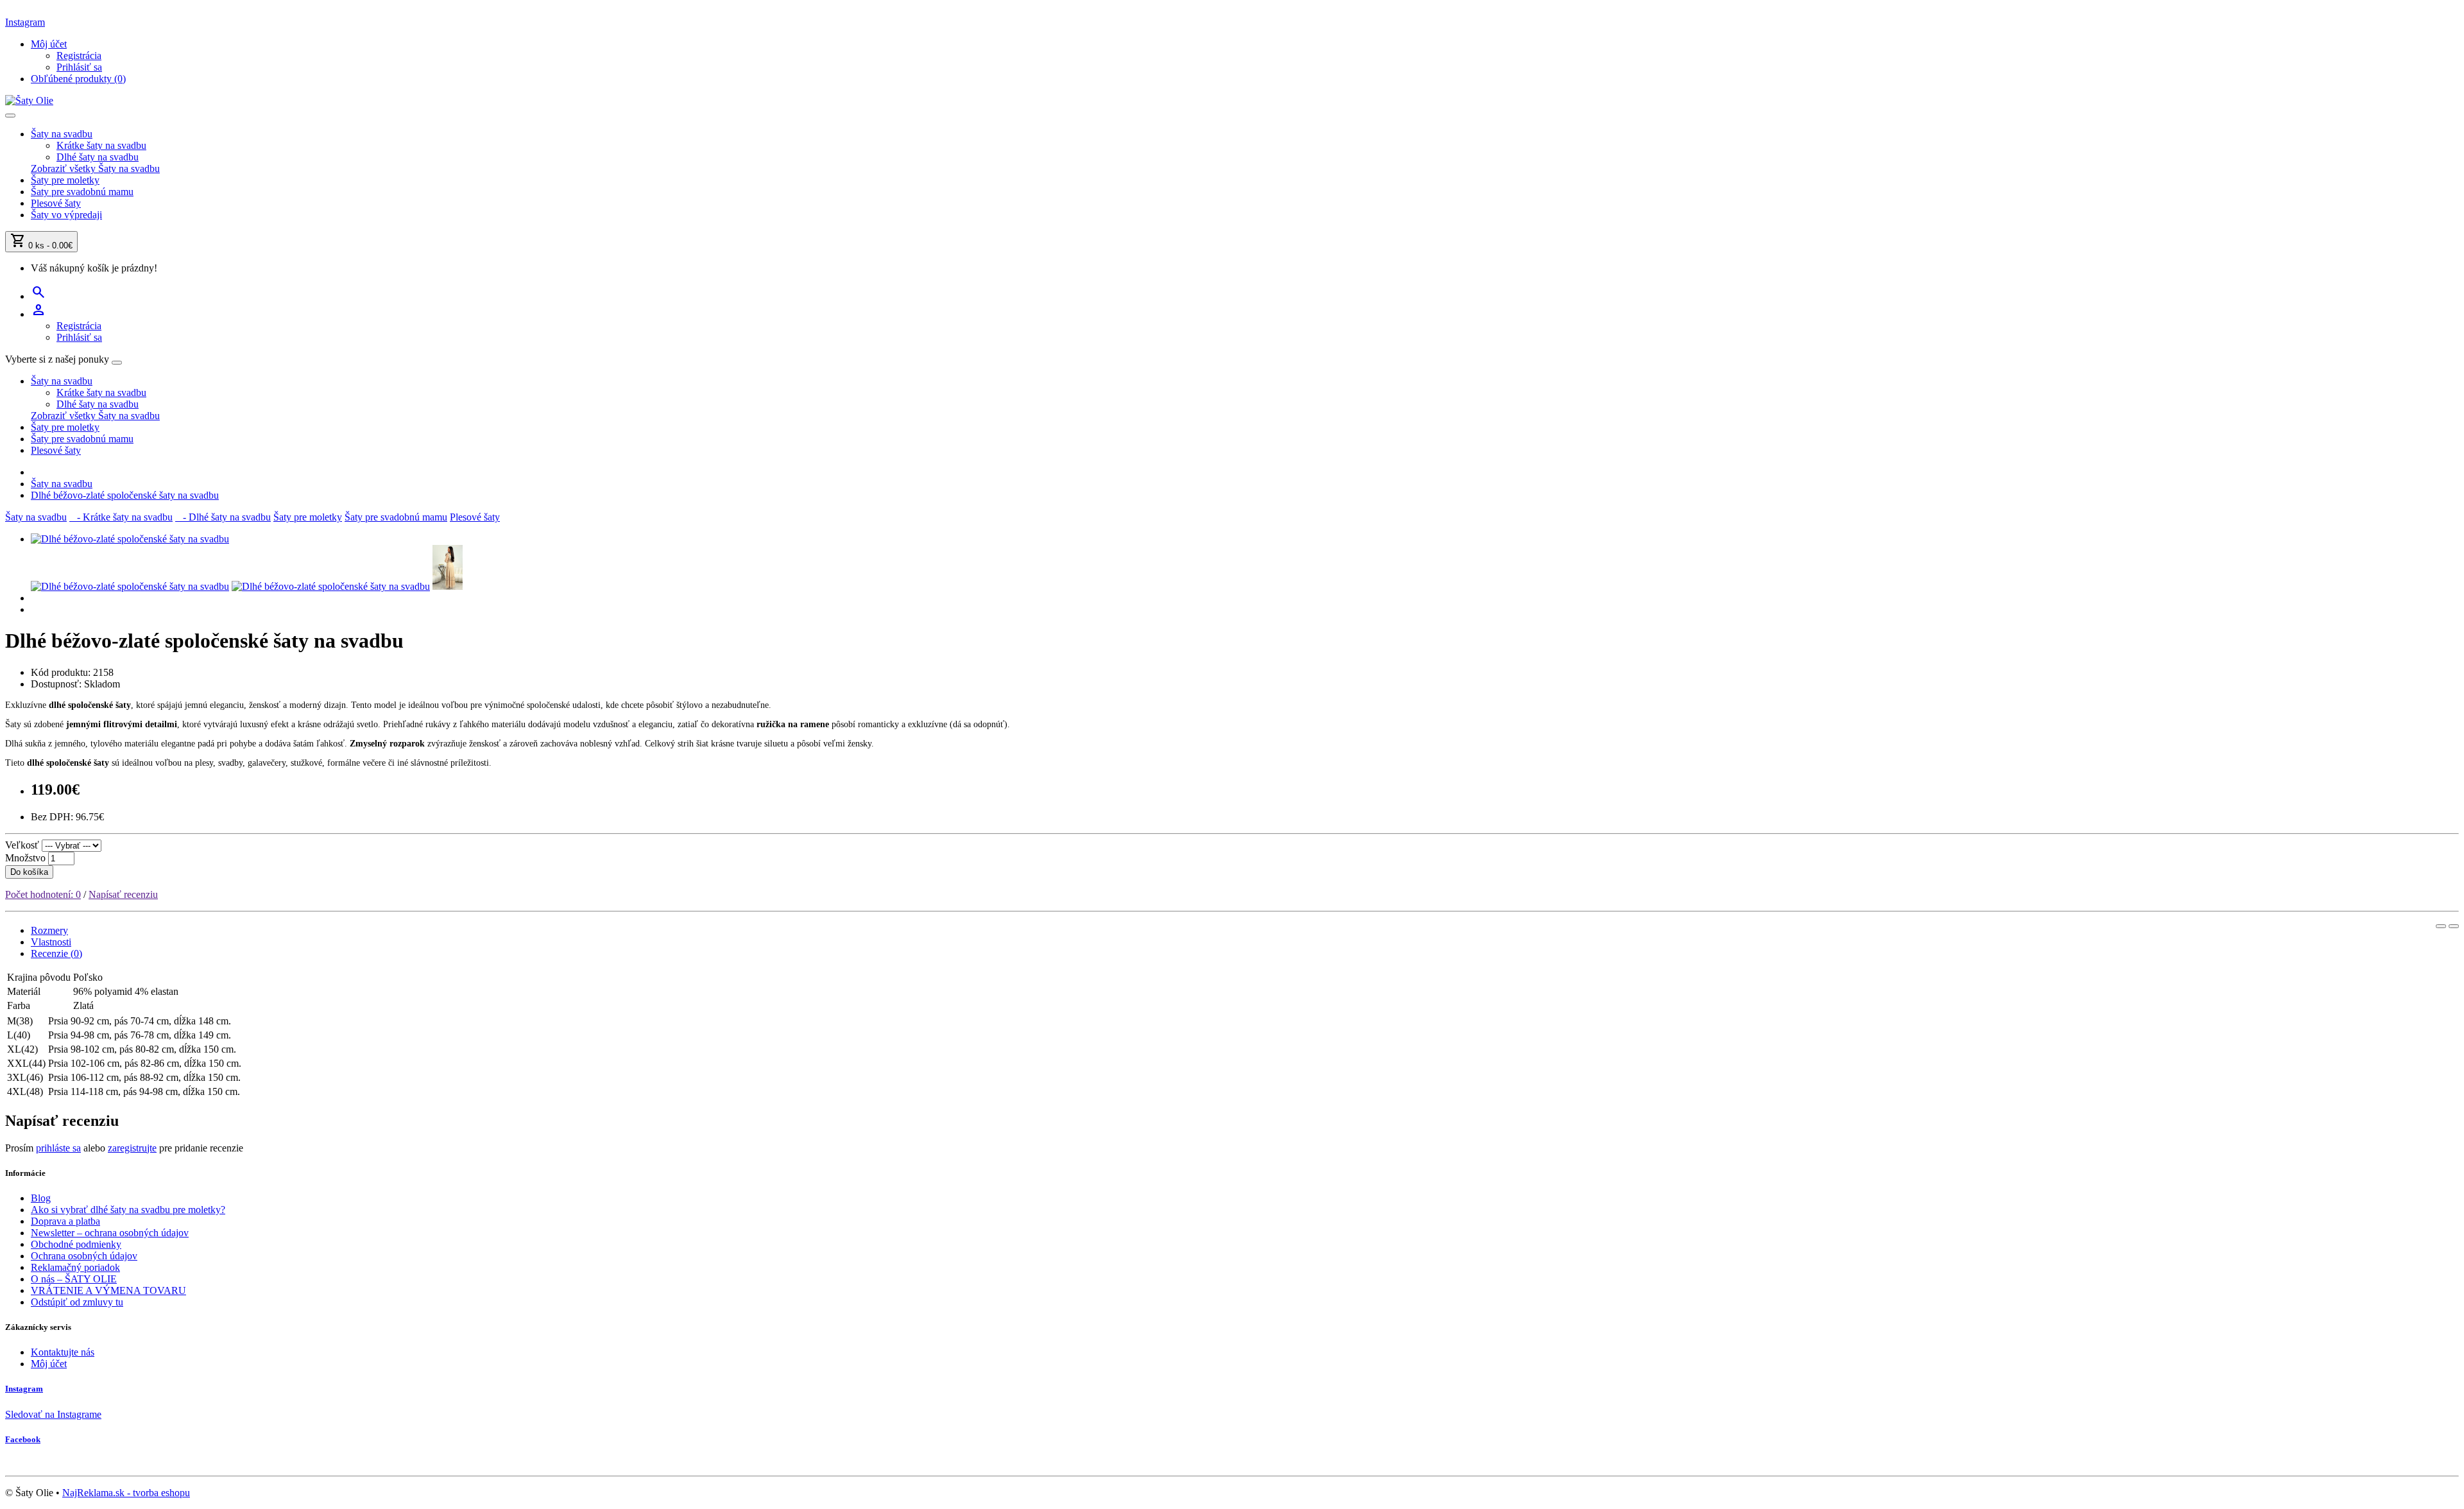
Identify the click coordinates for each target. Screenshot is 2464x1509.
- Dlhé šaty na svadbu (223, 517)
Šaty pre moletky (65, 180)
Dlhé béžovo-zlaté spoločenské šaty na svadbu (125, 495)
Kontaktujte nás (63, 1352)
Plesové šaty (56, 203)
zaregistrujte (132, 1148)
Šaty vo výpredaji (66, 215)
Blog (41, 1198)
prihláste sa (58, 1148)
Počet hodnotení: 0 (43, 894)
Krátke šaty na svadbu (101, 145)
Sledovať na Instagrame (53, 1414)
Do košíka (29, 872)
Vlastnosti (51, 942)
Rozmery (49, 930)
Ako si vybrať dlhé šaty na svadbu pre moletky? (128, 1210)
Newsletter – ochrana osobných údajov (110, 1233)
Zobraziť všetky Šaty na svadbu (95, 168)
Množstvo (25, 858)
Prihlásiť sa (79, 67)
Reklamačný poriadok (75, 1267)
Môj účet (49, 1364)
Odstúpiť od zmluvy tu (77, 1302)
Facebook (23, 1439)
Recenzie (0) (56, 953)
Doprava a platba (65, 1221)
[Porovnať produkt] (2454, 926)
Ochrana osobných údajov (84, 1256)
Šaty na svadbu (62, 134)
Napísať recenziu (123, 894)
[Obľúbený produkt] (2441, 926)
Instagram (25, 22)
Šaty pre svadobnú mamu (82, 192)
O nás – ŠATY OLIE (74, 1279)
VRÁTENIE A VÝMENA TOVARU (108, 1290)
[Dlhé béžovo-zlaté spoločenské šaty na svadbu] (130, 539)
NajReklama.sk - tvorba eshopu (126, 1493)
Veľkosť (22, 845)
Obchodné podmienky (76, 1244)
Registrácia (79, 56)
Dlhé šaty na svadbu (98, 157)
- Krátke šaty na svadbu (121, 517)
